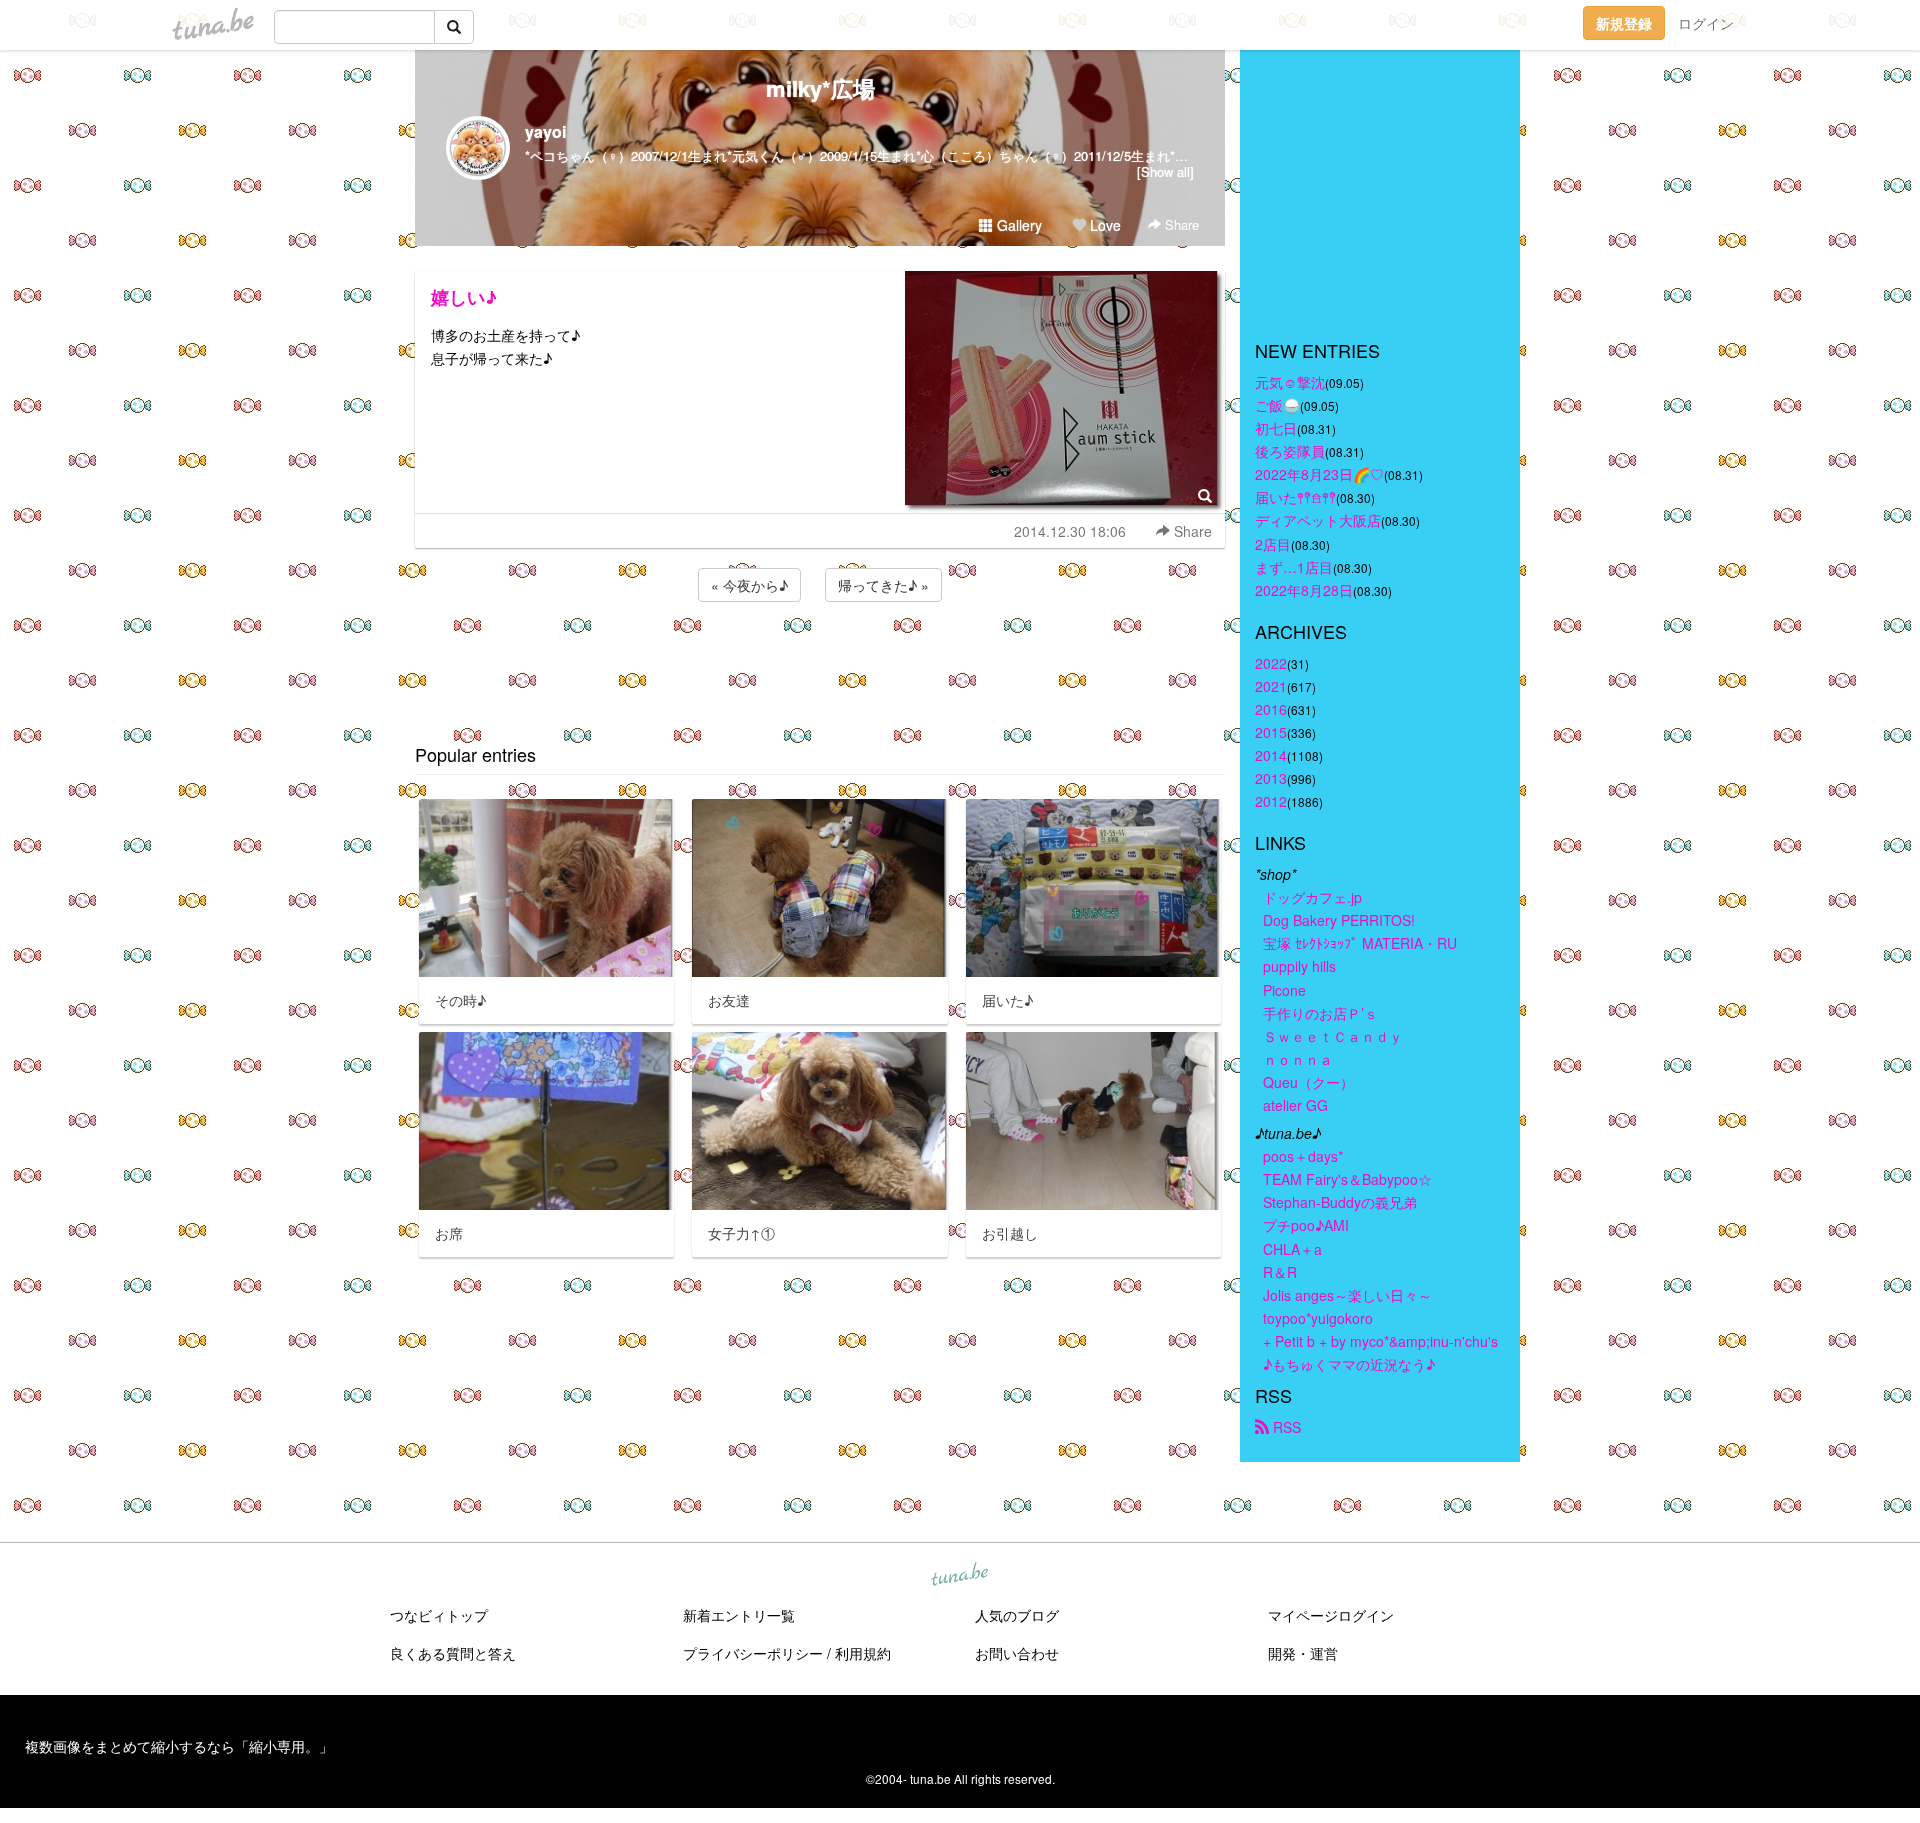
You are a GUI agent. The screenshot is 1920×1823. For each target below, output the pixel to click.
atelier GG (1295, 1105)
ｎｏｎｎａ (1298, 1059)
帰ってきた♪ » (883, 585)
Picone (1284, 990)
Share (1180, 224)
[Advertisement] (820, 660)
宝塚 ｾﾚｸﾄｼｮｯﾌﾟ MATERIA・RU (1360, 943)
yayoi (545, 131)
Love (1103, 225)
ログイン (1706, 23)
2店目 (1273, 544)
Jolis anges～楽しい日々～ (1347, 1295)
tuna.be (959, 1576)
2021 (1271, 686)
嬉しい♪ (464, 297)
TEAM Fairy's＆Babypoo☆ (1347, 1179)
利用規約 (863, 1653)
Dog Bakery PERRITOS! (1339, 920)
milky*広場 (820, 88)
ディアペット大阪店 (1318, 520)
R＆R (1280, 1272)
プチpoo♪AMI (1306, 1225)
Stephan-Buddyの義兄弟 (1340, 1202)
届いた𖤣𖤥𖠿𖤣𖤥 (1295, 497)
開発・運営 (1303, 1653)
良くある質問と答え (453, 1653)
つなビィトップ (439, 1615)
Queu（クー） (1308, 1082)
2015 (1271, 732)
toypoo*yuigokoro (1318, 1318)
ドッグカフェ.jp (1312, 897)
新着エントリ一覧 (739, 1615)
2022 (1271, 663)
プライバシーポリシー (753, 1653)
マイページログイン (1331, 1615)
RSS (1285, 1427)
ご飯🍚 (1277, 405)
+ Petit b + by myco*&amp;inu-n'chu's (1380, 1341)
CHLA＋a (1292, 1249)
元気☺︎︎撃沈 (1290, 382)
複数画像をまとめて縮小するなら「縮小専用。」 (179, 1746)
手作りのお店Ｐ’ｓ (1320, 1013)
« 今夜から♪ (749, 585)
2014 (1271, 755)
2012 (1271, 801)
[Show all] (1165, 171)
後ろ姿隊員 (1290, 451)
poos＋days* (1303, 1156)
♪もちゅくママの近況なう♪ (1349, 1364)
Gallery (1017, 225)
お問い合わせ (1017, 1653)
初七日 (1276, 428)
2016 (1271, 709)
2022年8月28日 (1304, 590)
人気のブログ (1017, 1615)
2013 (1271, 778)
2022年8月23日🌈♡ (1319, 474)
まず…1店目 (1294, 567)
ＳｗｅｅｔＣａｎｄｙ (1333, 1036)
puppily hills (1306, 966)
